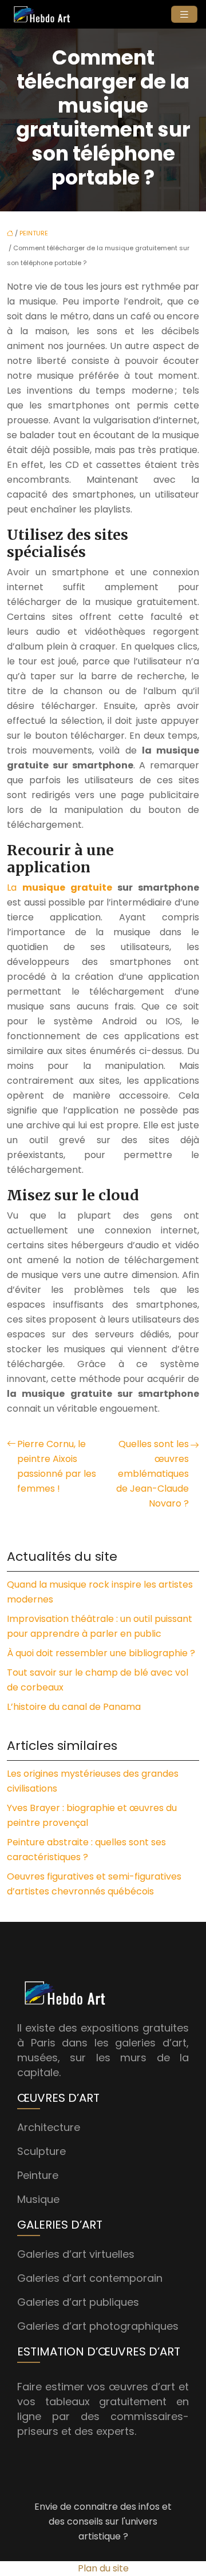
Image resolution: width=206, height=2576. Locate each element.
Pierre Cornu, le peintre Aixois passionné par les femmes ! (57, 1466)
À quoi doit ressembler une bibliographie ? (101, 1653)
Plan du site (103, 2568)
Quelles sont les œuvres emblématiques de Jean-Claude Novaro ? (152, 1474)
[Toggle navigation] (184, 15)
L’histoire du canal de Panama (74, 1707)
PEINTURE (34, 233)
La (60, 888)
